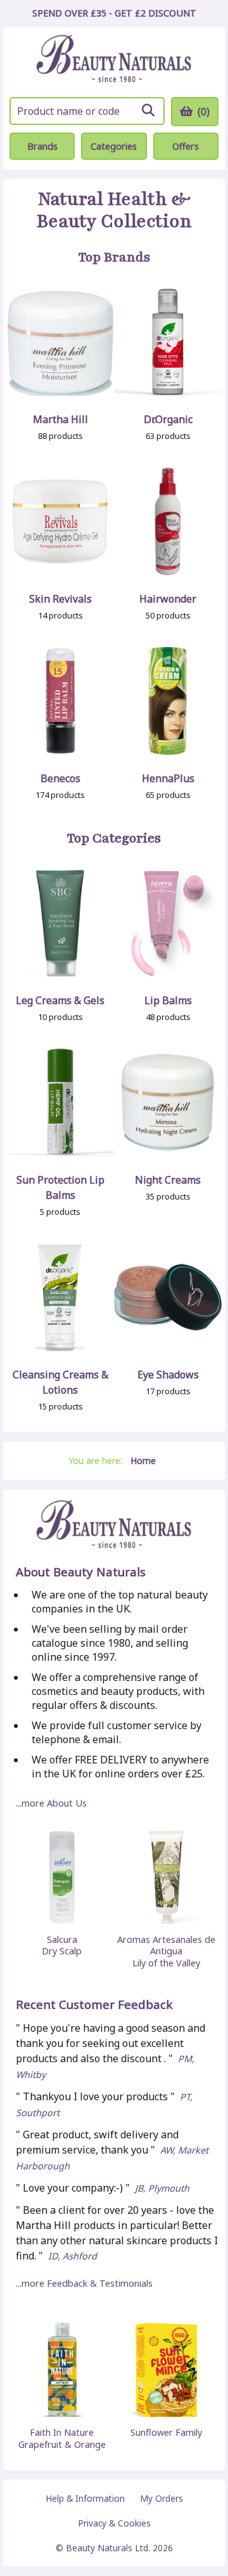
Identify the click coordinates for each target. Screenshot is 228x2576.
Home (143, 1461)
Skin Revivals (60, 599)
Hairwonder (168, 599)
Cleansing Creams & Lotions (60, 1382)
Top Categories (114, 839)
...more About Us (51, 1803)
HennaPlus (168, 778)
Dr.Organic (168, 419)
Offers (186, 146)
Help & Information (85, 2498)
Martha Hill (60, 419)
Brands (42, 146)
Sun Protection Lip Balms (60, 1187)
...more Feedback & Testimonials (84, 2283)
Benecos (60, 778)
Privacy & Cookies (114, 2523)
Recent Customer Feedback (94, 2005)
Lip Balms (168, 1000)
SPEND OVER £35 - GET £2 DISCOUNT (114, 13)
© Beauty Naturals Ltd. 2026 (114, 2548)
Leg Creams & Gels (60, 1000)
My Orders (161, 2498)
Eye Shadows (168, 1375)
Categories (114, 146)
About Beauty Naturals (81, 1572)
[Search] (148, 110)
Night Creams (168, 1180)
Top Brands (114, 258)
